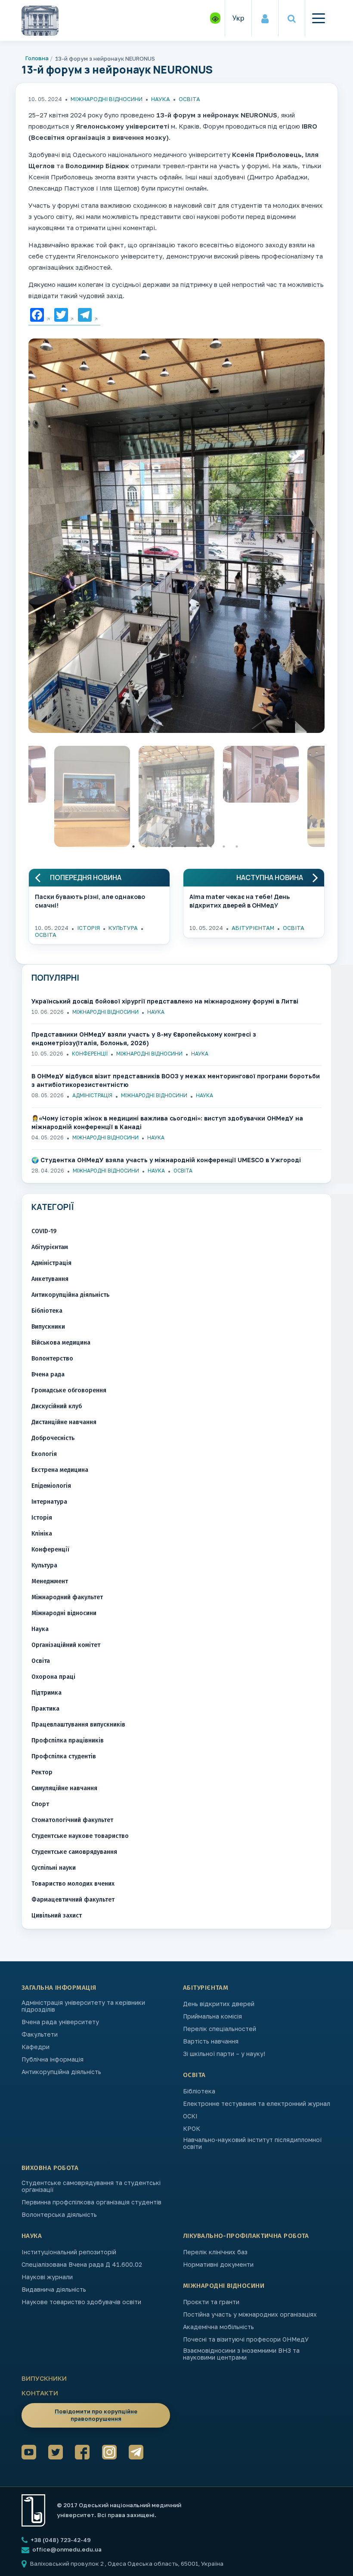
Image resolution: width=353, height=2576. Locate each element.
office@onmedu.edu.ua (67, 2549)
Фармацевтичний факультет (73, 1900)
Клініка (42, 1534)
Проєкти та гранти (211, 2302)
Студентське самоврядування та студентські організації (91, 2186)
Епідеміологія (51, 1486)
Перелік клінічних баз (215, 2252)
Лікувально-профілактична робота (246, 2236)
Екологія (44, 1454)
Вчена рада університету (60, 2022)
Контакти (40, 2393)
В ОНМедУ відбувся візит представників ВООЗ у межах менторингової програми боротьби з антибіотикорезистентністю (176, 1080)
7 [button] (211, 846)
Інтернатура (49, 1502)
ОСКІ (190, 2116)
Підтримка (46, 1693)
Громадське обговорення (69, 1390)
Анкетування (50, 1279)
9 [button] (237, 846)
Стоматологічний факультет (72, 1820)
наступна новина (270, 878)
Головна (37, 58)
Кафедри (36, 2047)
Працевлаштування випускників (78, 1725)
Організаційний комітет (66, 1645)
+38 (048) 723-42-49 (60, 2540)
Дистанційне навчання (64, 1422)
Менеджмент (50, 1581)
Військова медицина (61, 1343)
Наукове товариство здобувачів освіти (81, 2302)
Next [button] (331, 799)
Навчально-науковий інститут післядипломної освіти (252, 2143)
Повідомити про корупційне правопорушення (96, 2415)
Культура (123, 928)
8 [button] (224, 846)
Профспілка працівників (68, 1740)
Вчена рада (48, 1374)
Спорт (40, 1804)
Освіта (189, 99)
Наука (161, 99)
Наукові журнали (47, 2277)
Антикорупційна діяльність (70, 1295)
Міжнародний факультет (67, 1597)
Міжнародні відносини (107, 99)
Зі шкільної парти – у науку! (224, 2054)
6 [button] (198, 846)
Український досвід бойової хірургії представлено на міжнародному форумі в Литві (165, 1001)
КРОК (192, 2129)
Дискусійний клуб (57, 1406)
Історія (88, 928)
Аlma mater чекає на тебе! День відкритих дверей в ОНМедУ (240, 901)
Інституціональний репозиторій (69, 2252)
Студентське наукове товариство (80, 1836)
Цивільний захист (57, 1916)
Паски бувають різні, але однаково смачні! (90, 901)
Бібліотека (47, 1311)
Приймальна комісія (212, 2016)
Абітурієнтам (253, 928)
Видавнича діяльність (54, 2290)
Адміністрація (92, 1095)
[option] (176, 538)
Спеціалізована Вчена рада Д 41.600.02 (82, 2265)
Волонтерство (52, 1359)
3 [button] (159, 846)
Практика (45, 1709)
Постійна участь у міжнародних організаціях (250, 2314)
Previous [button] (22, 799)
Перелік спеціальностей (220, 2029)
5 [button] (185, 846)
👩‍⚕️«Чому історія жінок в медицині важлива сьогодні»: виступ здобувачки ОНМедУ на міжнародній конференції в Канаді (167, 1122)
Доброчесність (53, 1438)
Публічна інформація (53, 2059)
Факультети (40, 2034)
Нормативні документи (218, 2265)
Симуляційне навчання (64, 1788)
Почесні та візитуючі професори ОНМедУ (246, 2339)
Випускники (48, 1327)
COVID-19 (44, 1231)
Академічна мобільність (218, 2327)
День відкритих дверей (219, 2004)
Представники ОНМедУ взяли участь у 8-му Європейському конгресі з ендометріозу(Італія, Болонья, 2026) (144, 1039)
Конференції (90, 1054)
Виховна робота (50, 2168)
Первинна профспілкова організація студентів (91, 2202)
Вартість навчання (211, 2041)
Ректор (42, 1772)
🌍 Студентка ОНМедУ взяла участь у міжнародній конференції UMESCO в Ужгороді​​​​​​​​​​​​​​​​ (166, 1160)
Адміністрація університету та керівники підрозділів (83, 2006)
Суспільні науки (54, 1868)
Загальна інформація (59, 1988)
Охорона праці (53, 1677)
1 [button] (133, 846)
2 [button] (146, 846)
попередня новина (86, 878)
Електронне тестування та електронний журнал (257, 2104)
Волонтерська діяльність (59, 2215)
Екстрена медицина (60, 1470)
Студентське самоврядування (74, 1852)
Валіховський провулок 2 (67, 2564)
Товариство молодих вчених (73, 1884)
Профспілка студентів (64, 1756)
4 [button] (172, 846)
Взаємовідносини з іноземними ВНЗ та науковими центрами (241, 2354)
